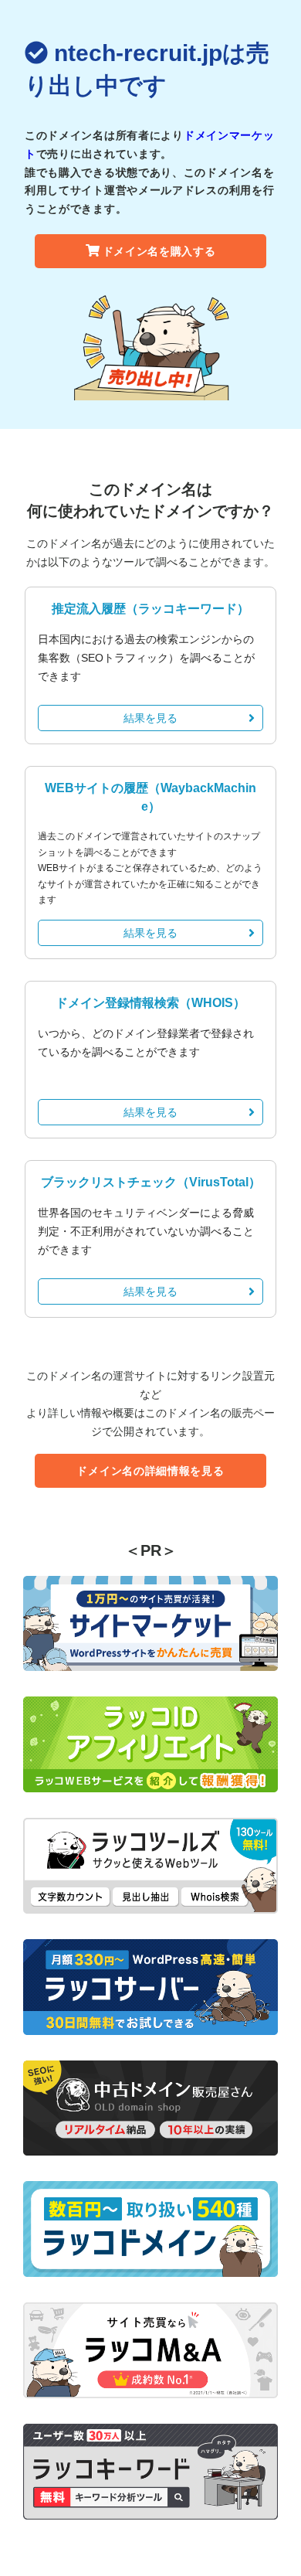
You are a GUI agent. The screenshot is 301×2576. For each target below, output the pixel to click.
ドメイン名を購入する (159, 251)
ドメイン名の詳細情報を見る (150, 1471)
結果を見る (150, 718)
